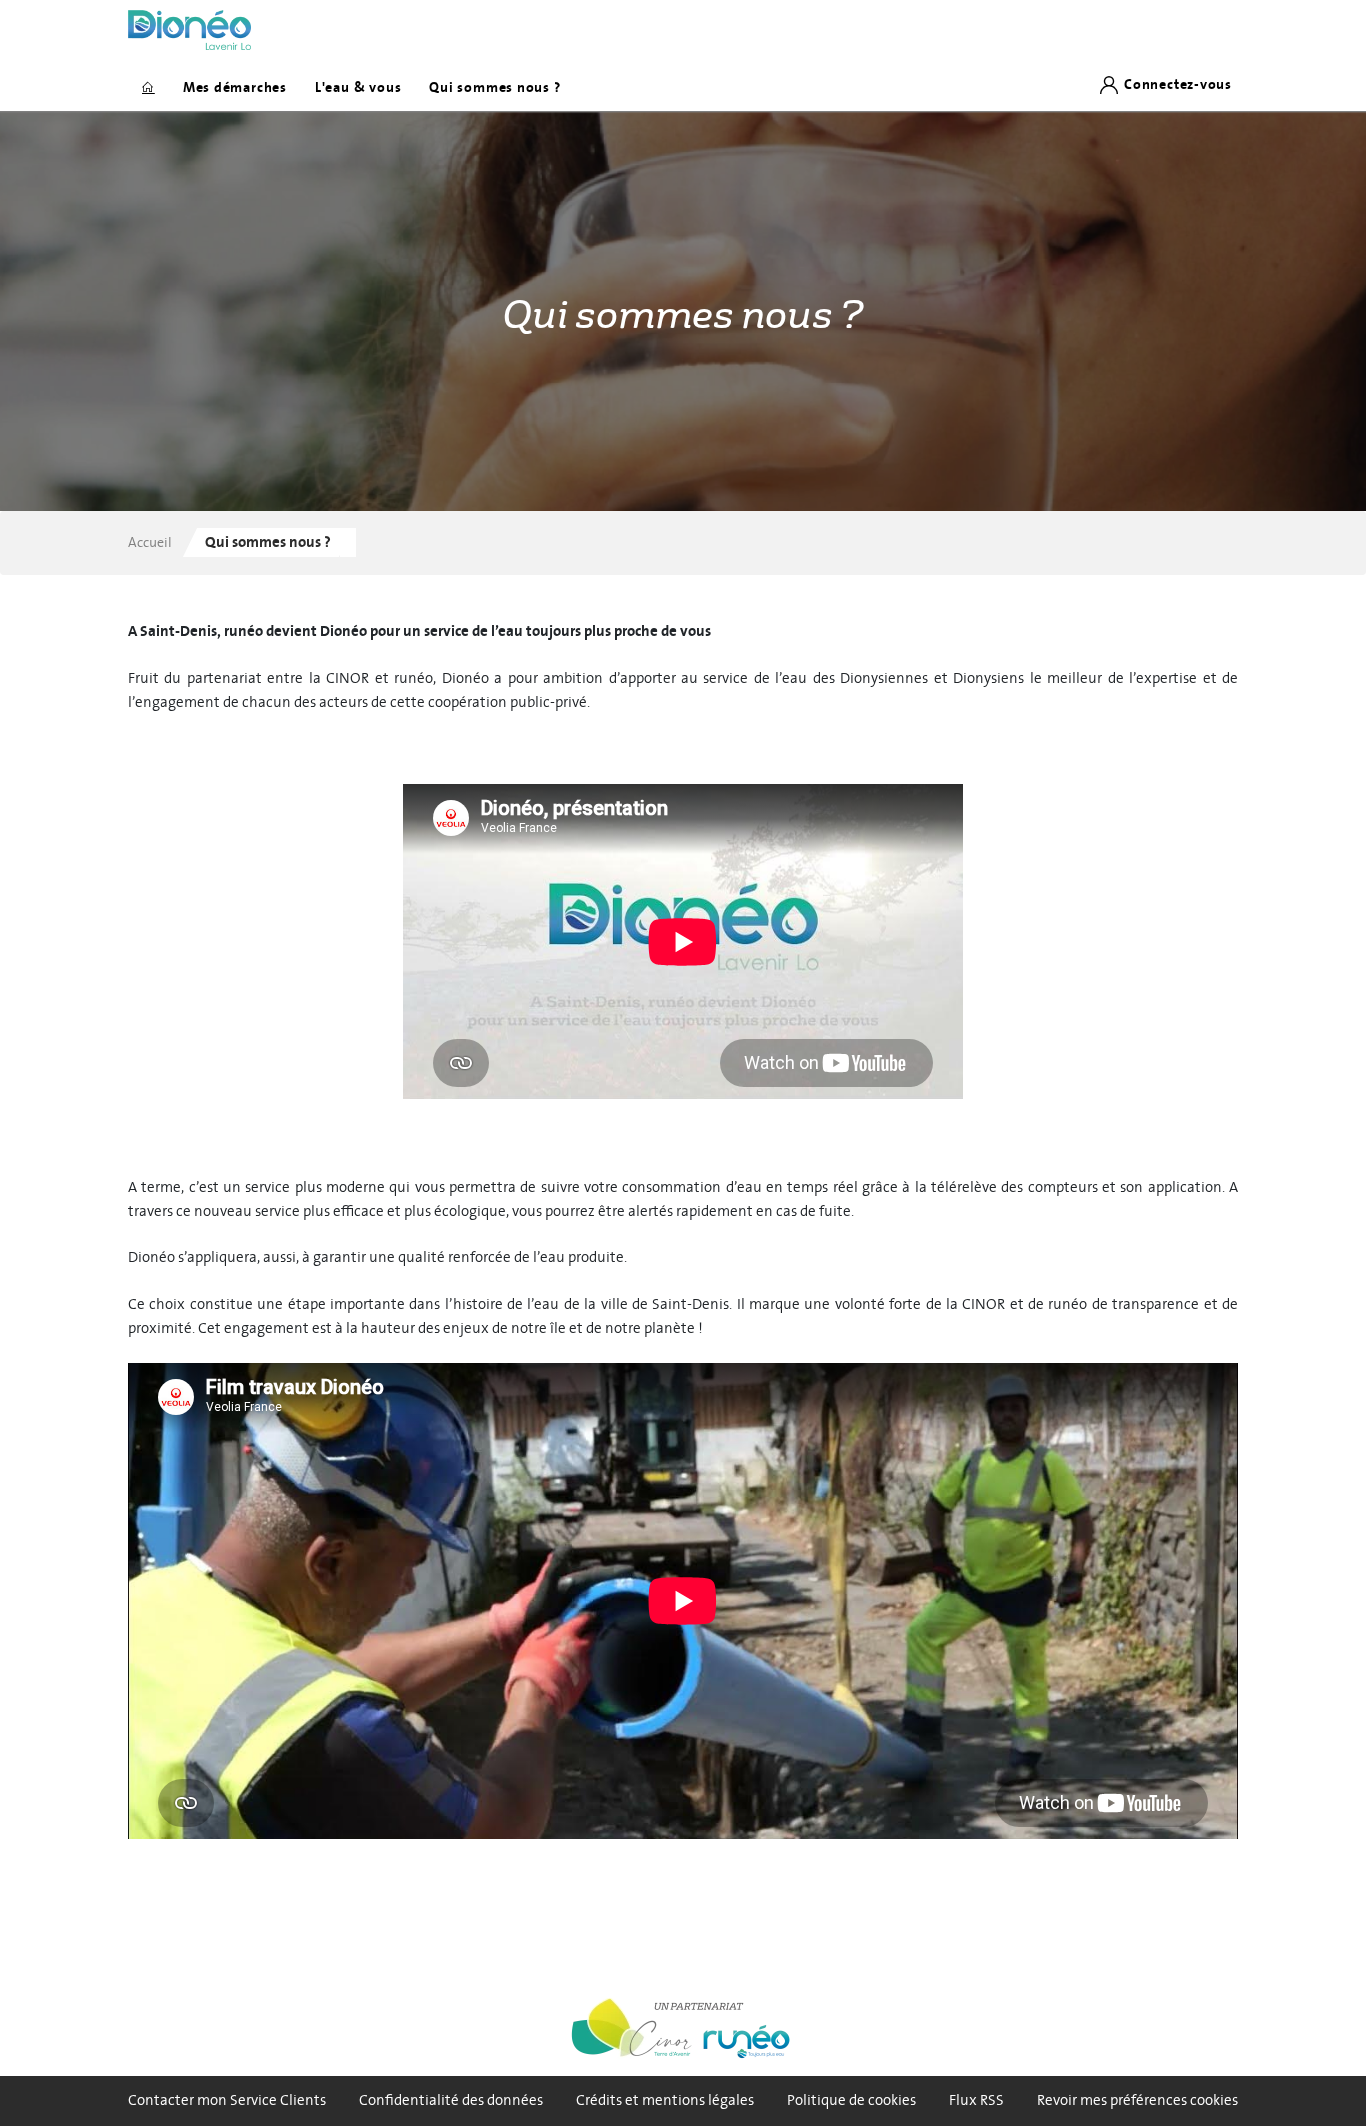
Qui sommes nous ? (494, 87)
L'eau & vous (358, 87)
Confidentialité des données (451, 2100)
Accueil (150, 542)
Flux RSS (976, 2100)
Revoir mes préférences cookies (1137, 2100)
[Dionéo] (189, 30)
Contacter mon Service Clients (227, 2100)
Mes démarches (235, 87)
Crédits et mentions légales (665, 2100)
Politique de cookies (851, 2100)
